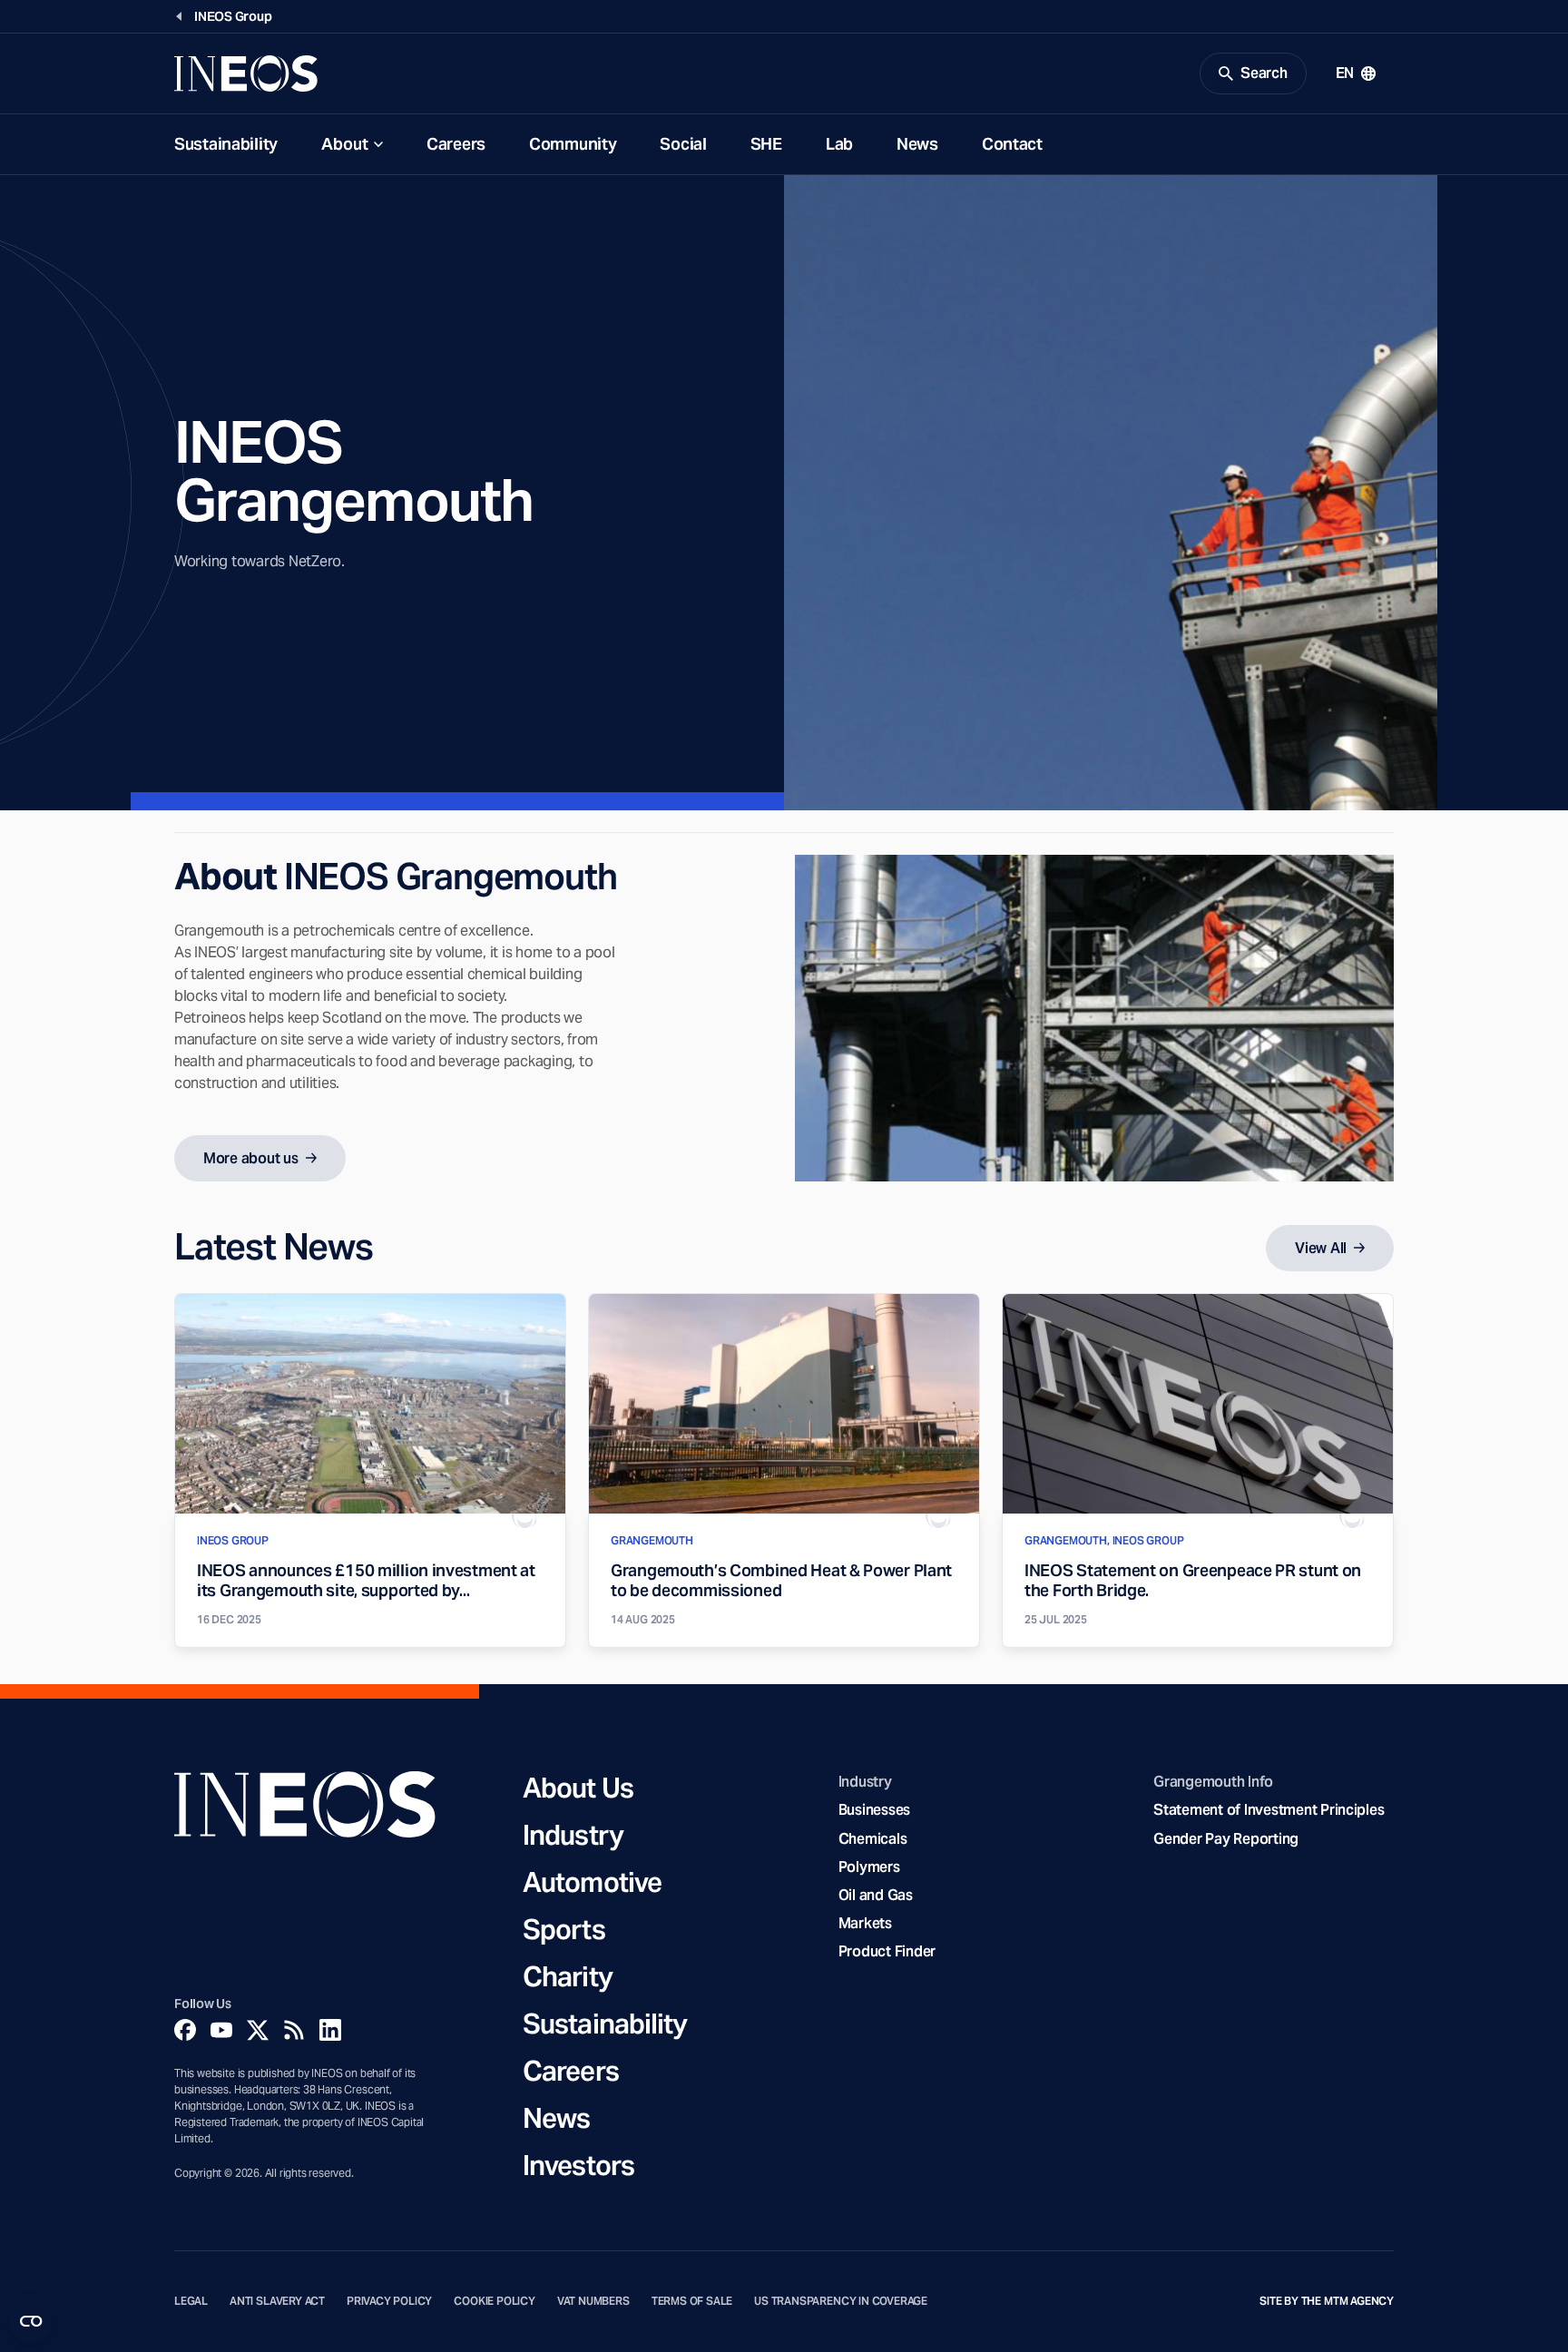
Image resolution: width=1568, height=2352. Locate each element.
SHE (766, 144)
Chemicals (873, 1839)
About (345, 144)
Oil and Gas (876, 1895)
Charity (568, 1976)
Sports (564, 1929)
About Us (578, 1788)
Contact (1012, 144)
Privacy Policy (389, 2301)
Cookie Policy (495, 2301)
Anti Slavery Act (277, 2301)
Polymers (869, 1867)
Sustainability (226, 144)
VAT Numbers (593, 2301)
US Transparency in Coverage (841, 2301)
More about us (251, 1158)
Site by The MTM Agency (1327, 2301)
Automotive (592, 1882)
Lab (839, 144)
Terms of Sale (692, 2301)
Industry (573, 1835)
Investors (578, 2165)
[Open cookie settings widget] (31, 2321)
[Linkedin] (330, 2030)
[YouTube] (221, 2030)
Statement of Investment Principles (1269, 1810)
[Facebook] (185, 2030)
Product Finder (887, 1951)
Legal (191, 2301)
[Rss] (294, 2030)
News (917, 144)
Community (573, 144)
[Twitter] (258, 2030)
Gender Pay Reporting (1226, 1839)
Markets (865, 1923)
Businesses (874, 1810)
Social (683, 144)
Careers (456, 144)
